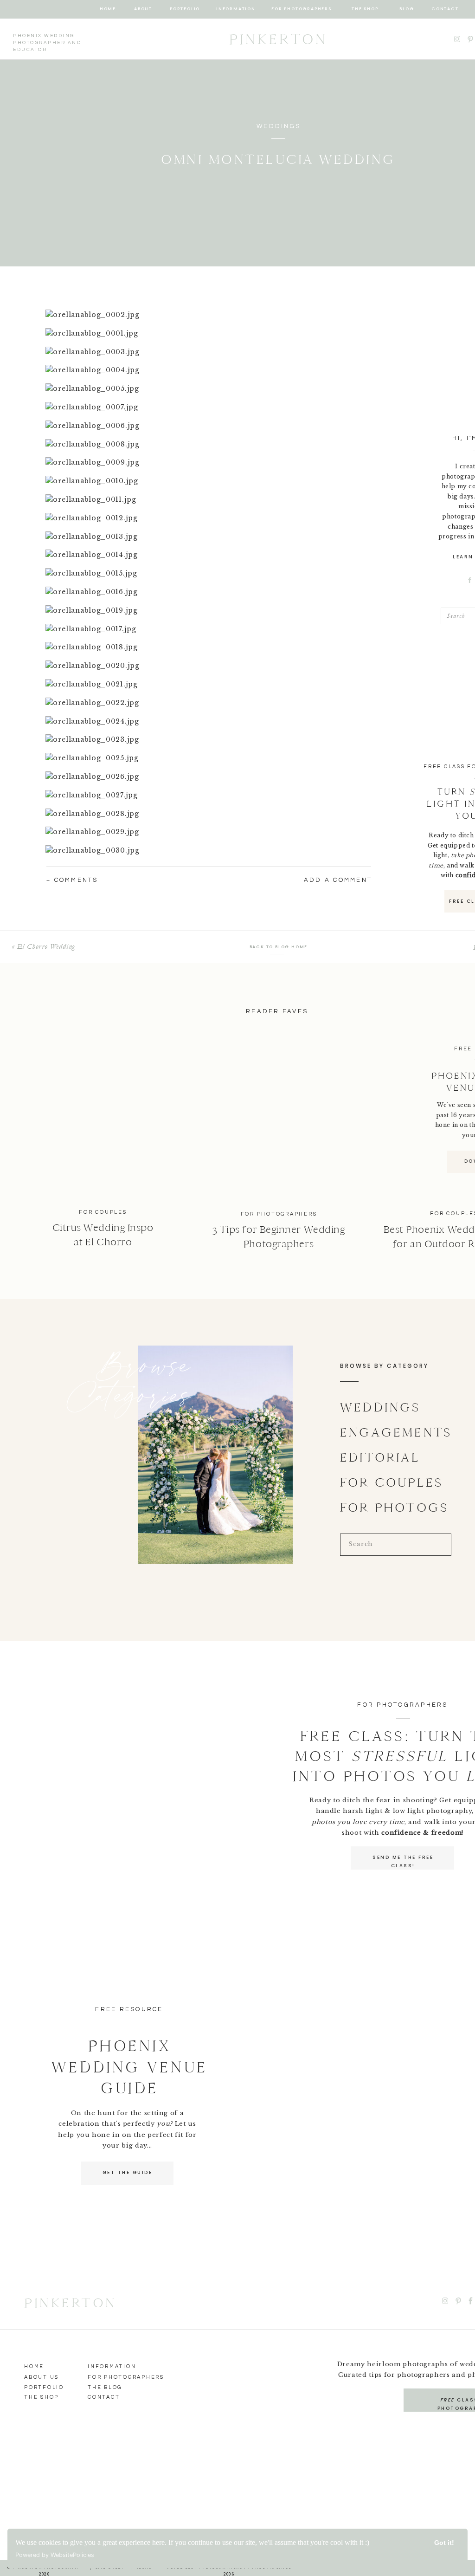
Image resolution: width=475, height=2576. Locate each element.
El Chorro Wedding (46, 946)
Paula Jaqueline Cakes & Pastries (128, 1545)
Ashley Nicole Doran (117, 1478)
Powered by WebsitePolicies (55, 2555)
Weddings (279, 126)
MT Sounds (80, 1522)
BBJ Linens (95, 1534)
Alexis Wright (92, 1467)
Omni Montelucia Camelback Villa (136, 1445)
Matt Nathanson (113, 1500)
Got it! (444, 2543)
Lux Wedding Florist (113, 1489)
